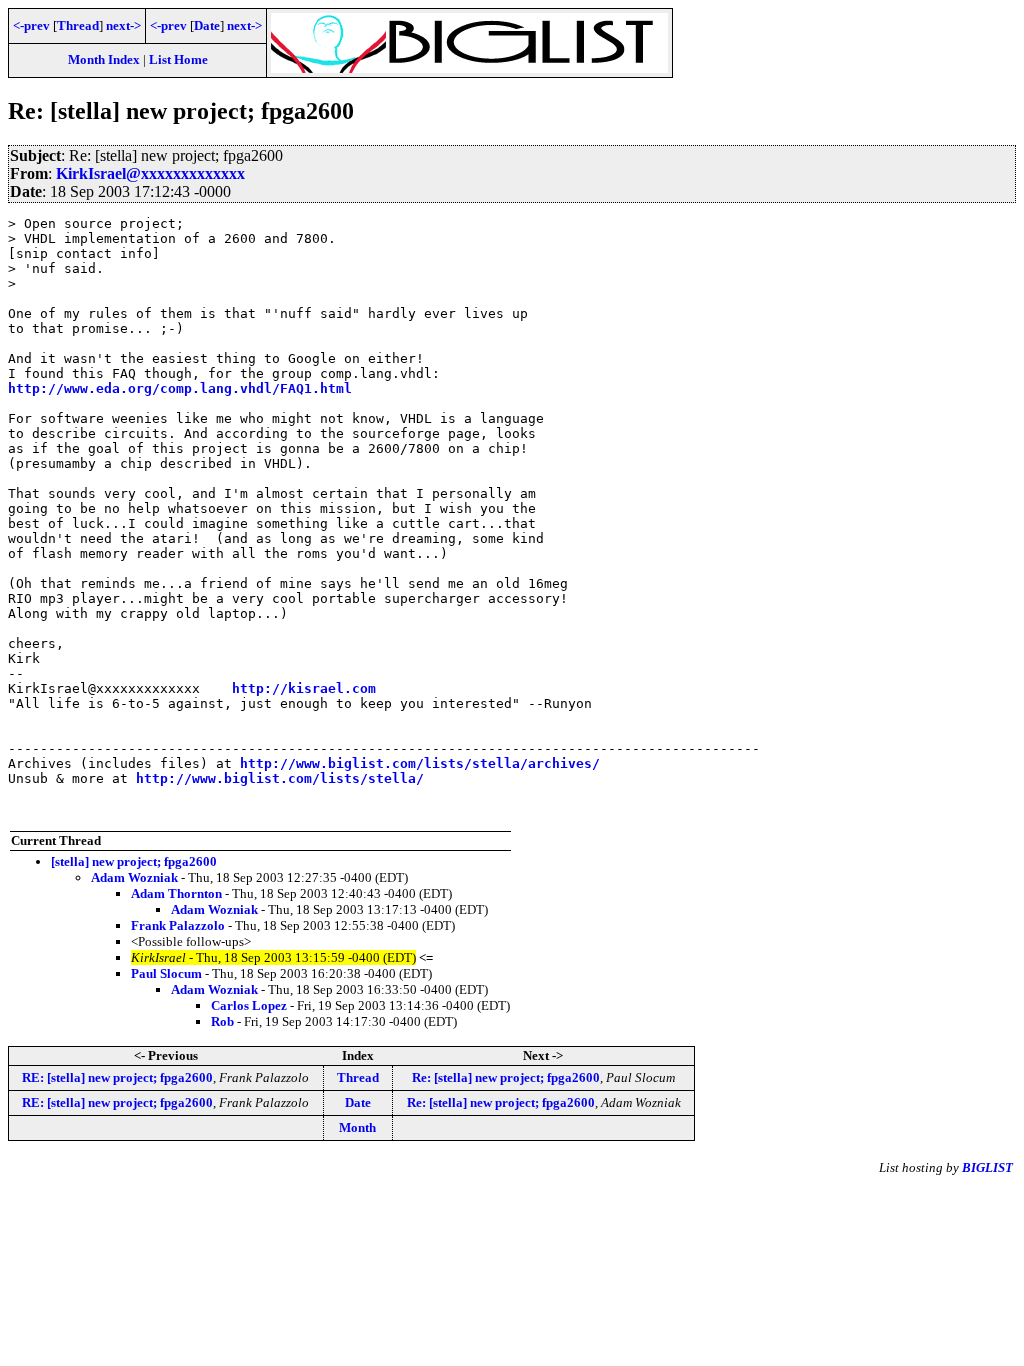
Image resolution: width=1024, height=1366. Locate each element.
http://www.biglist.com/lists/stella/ (280, 778)
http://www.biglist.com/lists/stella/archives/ (420, 763)
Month (357, 1127)
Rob (222, 1021)
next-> (123, 25)
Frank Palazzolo (178, 925)
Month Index (104, 59)
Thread (78, 25)
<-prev (31, 25)
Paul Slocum (166, 973)
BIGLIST (987, 1167)
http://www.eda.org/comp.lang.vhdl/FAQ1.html (180, 388)
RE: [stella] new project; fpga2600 (117, 1077)
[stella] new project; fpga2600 (134, 861)
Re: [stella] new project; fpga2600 (506, 1077)
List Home (178, 59)
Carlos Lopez (249, 1005)
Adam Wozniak (134, 877)
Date (207, 25)
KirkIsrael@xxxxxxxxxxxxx (150, 173)
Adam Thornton (176, 893)
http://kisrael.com (304, 688)
